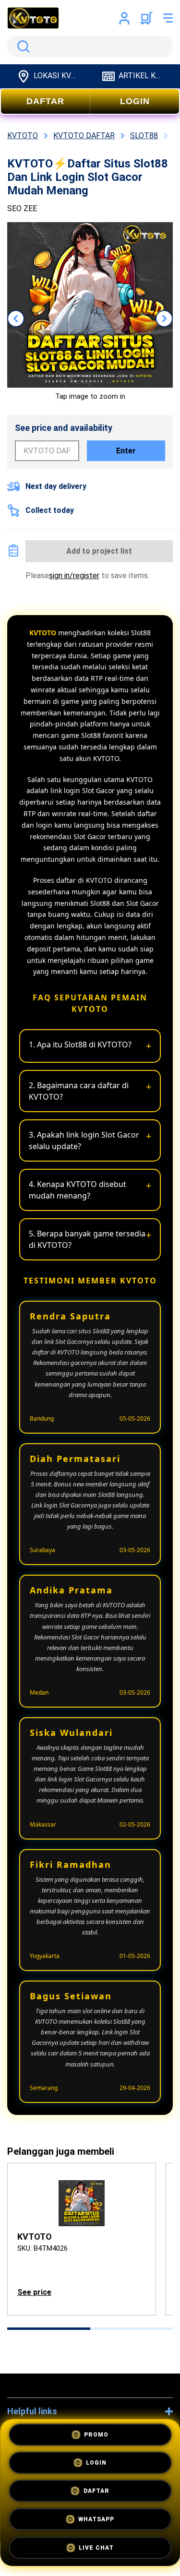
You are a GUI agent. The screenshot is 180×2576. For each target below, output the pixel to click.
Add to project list (99, 551)
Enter (126, 451)
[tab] (49, 2329)
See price (34, 2292)
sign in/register (74, 576)
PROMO (96, 2437)
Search (22, 47)
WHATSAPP (96, 2519)
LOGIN (135, 101)
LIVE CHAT (96, 2547)
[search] (90, 47)
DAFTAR (45, 101)
